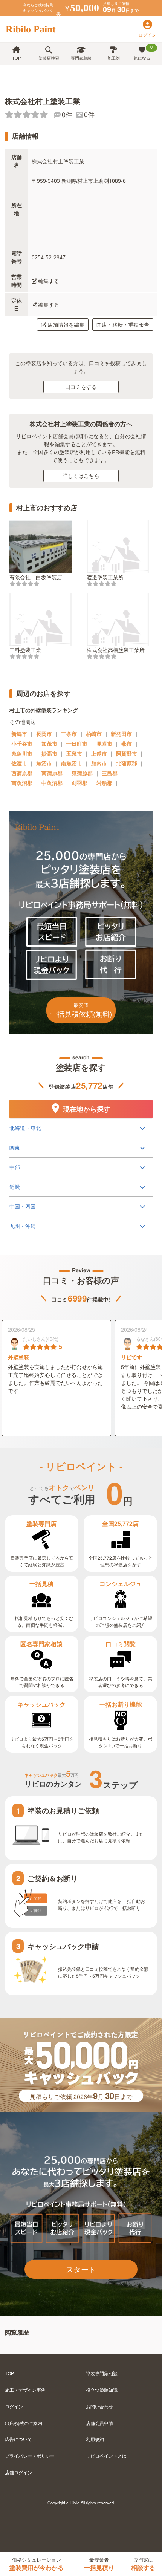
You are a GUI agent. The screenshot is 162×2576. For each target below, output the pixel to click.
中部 (15, 1167)
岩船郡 (104, 783)
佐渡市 (19, 763)
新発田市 (121, 734)
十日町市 (77, 743)
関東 (15, 1147)
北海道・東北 (25, 1128)
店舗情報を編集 (66, 324)
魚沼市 (44, 763)
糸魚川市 (22, 753)
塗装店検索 (49, 58)
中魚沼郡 (52, 783)
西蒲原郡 (22, 773)
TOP (16, 58)
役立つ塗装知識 (102, 2390)
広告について (18, 2439)
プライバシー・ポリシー (30, 2456)
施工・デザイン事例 (25, 2390)
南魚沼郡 (22, 783)
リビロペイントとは (106, 2456)
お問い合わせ (99, 2406)
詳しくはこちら (81, 476)
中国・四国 (23, 1206)
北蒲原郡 (127, 763)
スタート (81, 2269)
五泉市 (74, 753)
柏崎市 (94, 734)
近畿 (15, 1187)
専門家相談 (81, 58)
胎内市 (99, 763)
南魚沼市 (72, 763)
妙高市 (49, 753)
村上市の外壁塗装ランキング (44, 710)
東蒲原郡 (82, 773)
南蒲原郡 (52, 773)
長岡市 (44, 734)
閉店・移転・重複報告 (123, 324)
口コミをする (81, 387)
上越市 (99, 753)
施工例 (114, 58)
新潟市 (19, 734)
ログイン (14, 2406)
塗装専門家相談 (102, 2373)
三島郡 (110, 773)
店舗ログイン (18, 2472)
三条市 (69, 734)
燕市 (127, 743)
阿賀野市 (127, 753)
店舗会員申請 (99, 2423)
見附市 (104, 743)
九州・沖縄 (23, 1226)
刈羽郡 (79, 783)
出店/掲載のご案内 (24, 2423)
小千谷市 (22, 743)
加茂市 (49, 743)
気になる (143, 52)
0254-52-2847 (49, 257)
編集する (49, 281)
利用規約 (95, 2439)
